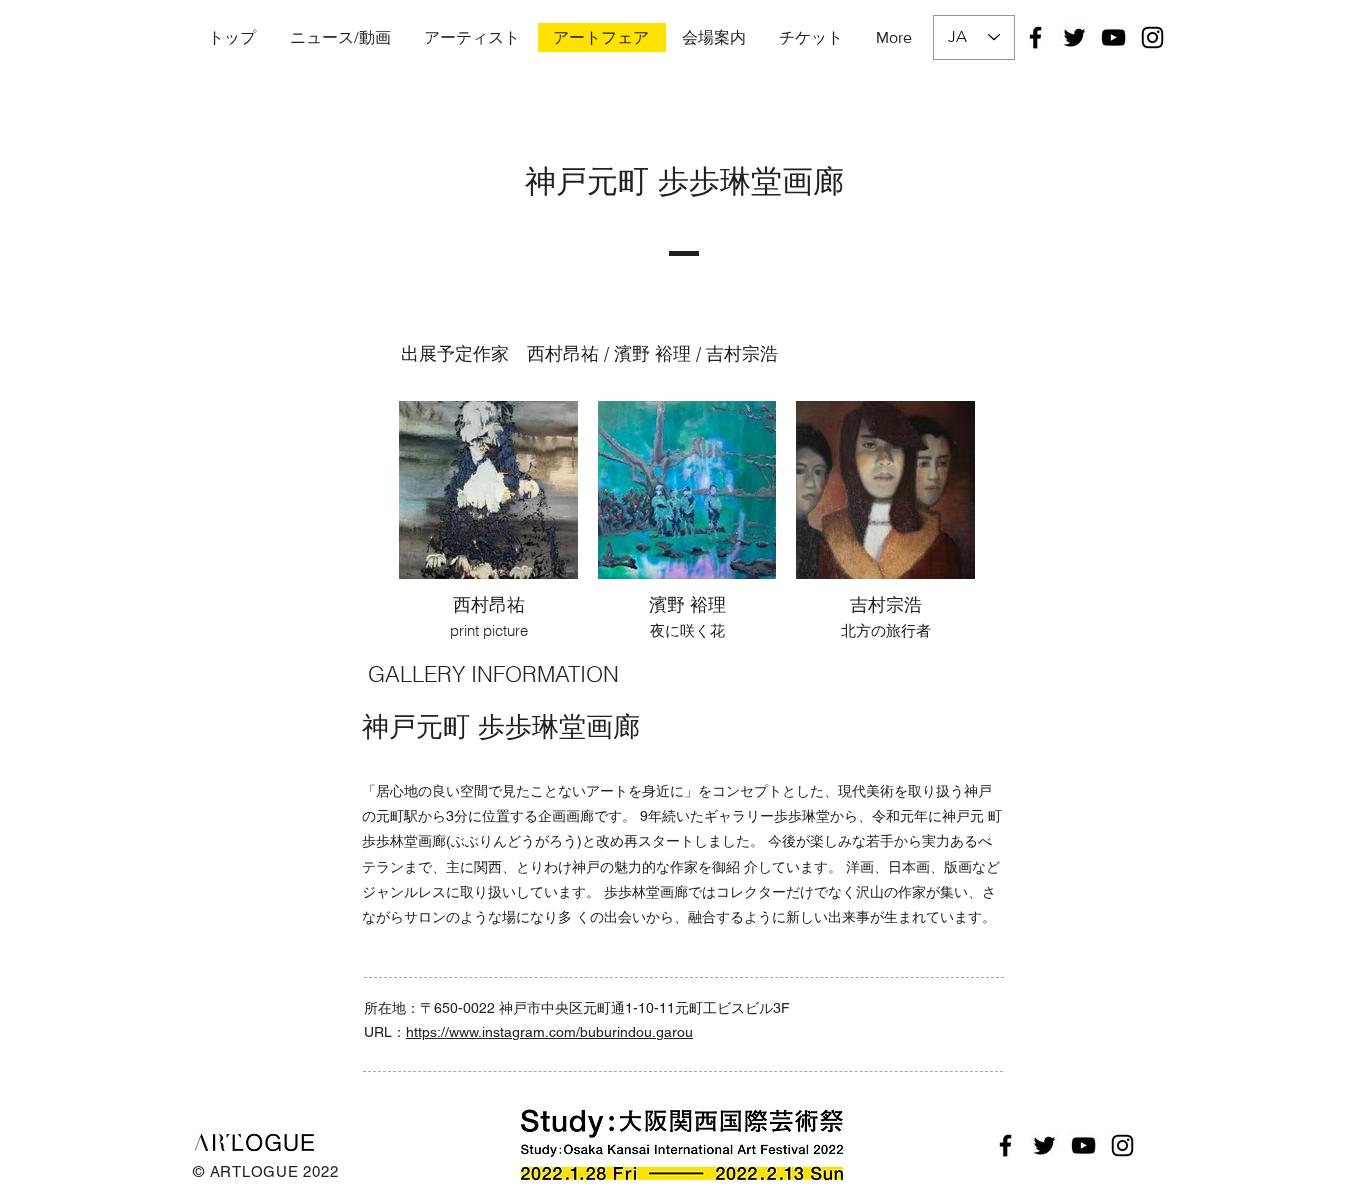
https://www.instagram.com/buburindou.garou (549, 1032)
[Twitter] (1074, 37)
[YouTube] (1113, 37)
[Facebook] (1035, 37)
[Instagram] (1152, 37)
